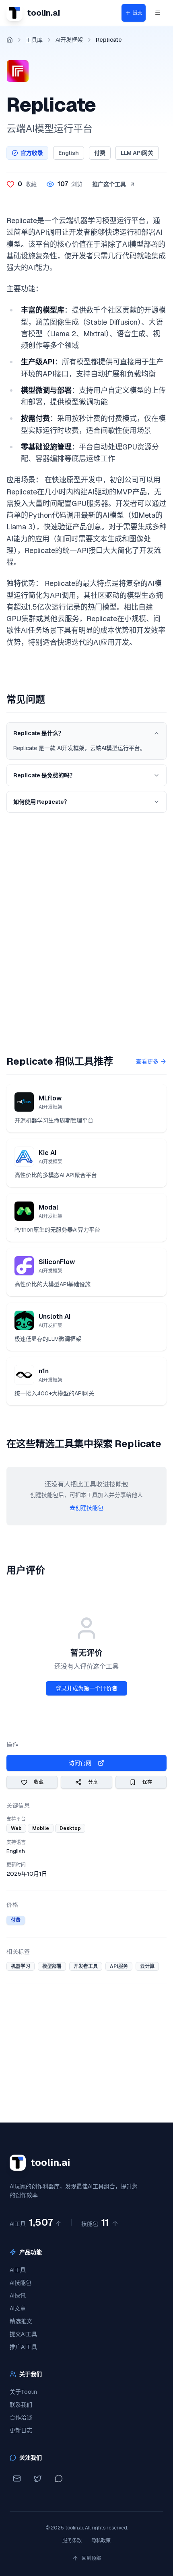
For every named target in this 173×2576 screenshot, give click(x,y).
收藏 (39, 1782)
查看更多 (147, 1061)
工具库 (34, 40)
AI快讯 (18, 2295)
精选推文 (21, 2321)
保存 (147, 1782)
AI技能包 (21, 2283)
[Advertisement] (86, 927)
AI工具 (18, 2270)
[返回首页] (10, 40)
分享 (93, 1782)
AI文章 (18, 2308)
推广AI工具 (23, 2347)
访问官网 (80, 1763)
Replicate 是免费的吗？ (44, 775)
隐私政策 (101, 2541)
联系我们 (21, 2405)
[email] (17, 2478)
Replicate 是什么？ (39, 733)
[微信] (59, 2478)
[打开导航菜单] (158, 13)
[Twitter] (38, 2478)
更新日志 (21, 2430)
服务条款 (72, 2541)
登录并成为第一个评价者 (86, 1688)
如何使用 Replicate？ (41, 802)
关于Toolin (23, 2392)
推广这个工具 (109, 184)
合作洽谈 (21, 2417)
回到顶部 (91, 2558)
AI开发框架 (69, 40)
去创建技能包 (86, 1508)
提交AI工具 (23, 2334)
